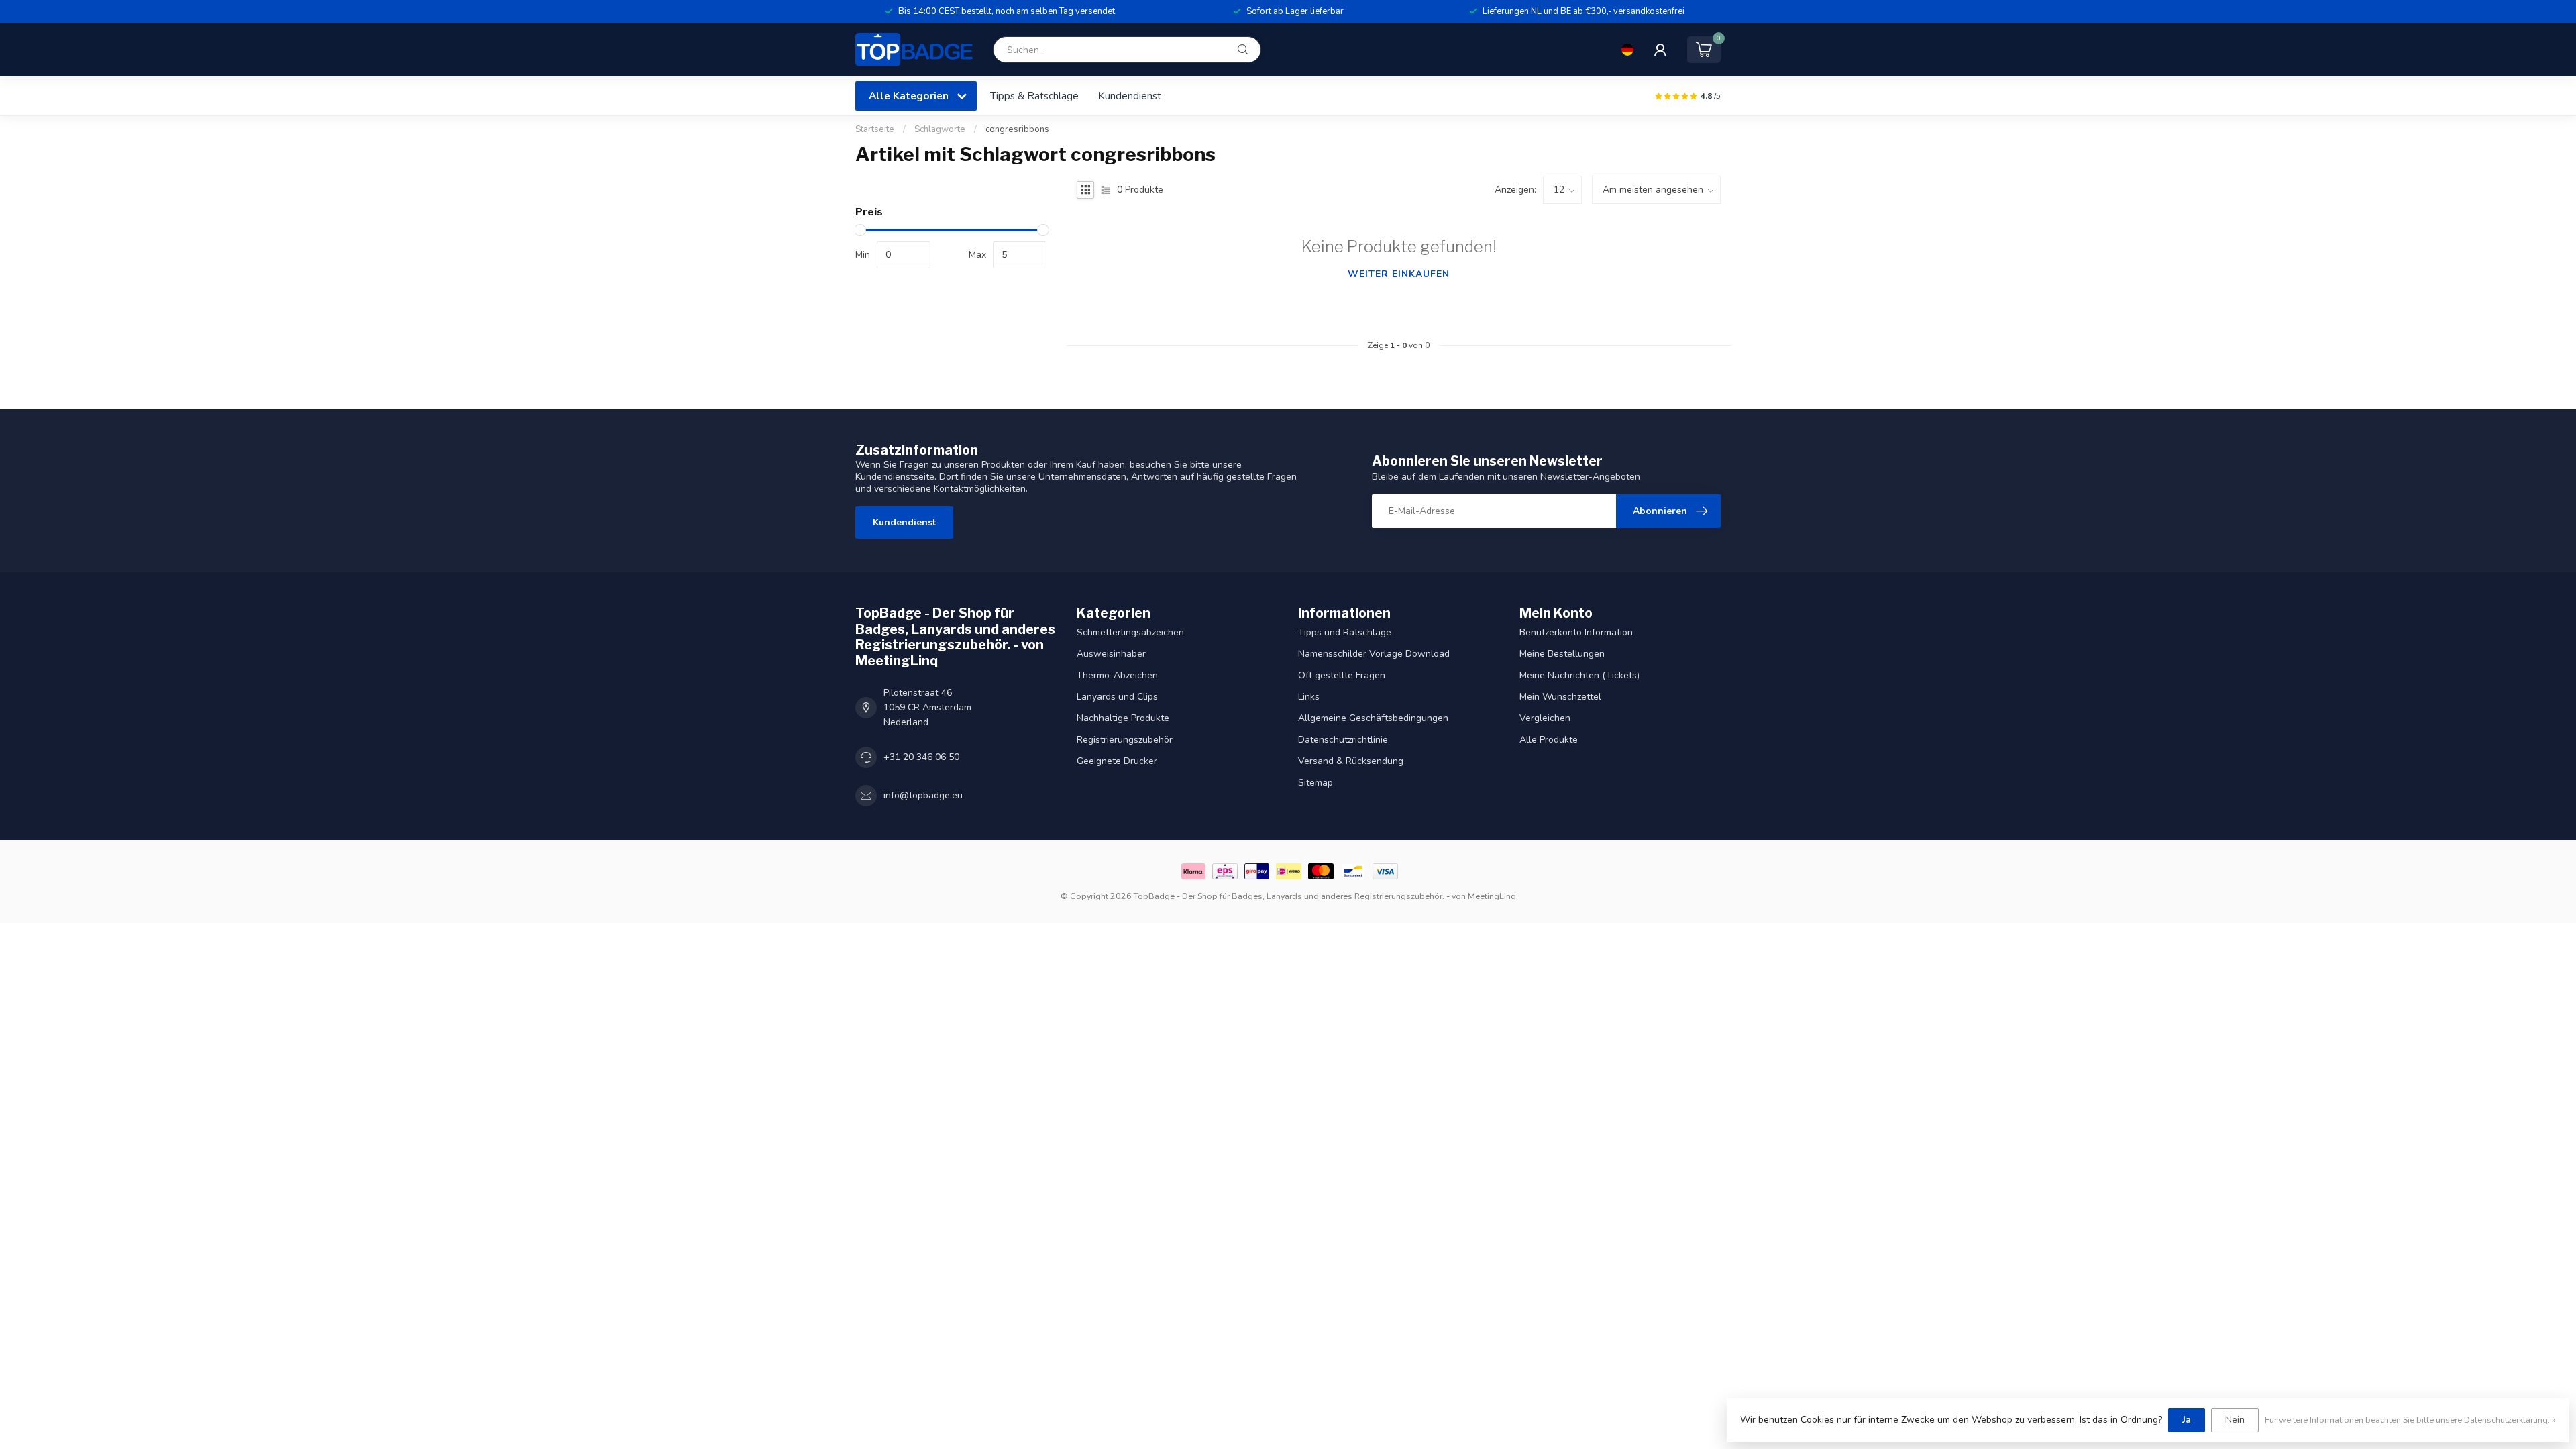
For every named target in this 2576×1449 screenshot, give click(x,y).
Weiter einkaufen (1399, 274)
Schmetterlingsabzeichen (1130, 632)
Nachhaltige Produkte (1123, 718)
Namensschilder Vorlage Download (1374, 654)
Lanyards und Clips (1117, 697)
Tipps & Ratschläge (1034, 96)
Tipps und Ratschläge (1345, 632)
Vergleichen (1545, 718)
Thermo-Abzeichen (1117, 675)
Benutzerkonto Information (1576, 632)
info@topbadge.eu (923, 795)
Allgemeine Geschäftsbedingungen (1373, 718)
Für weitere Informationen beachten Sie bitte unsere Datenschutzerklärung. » (2410, 1420)
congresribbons (1017, 129)
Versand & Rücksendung (1351, 761)
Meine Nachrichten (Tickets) (1579, 675)
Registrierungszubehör (1125, 740)
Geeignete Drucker (1117, 761)
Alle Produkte (1549, 740)
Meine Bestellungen (1562, 654)
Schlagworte (940, 129)
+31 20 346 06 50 (921, 757)
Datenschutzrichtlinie (1343, 740)
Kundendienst (1130, 96)
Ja (2187, 1420)
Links (1309, 697)
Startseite (875, 129)
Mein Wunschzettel (1560, 697)
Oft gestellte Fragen (1342, 675)
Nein (2235, 1420)
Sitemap (1316, 783)
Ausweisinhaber (1111, 654)
